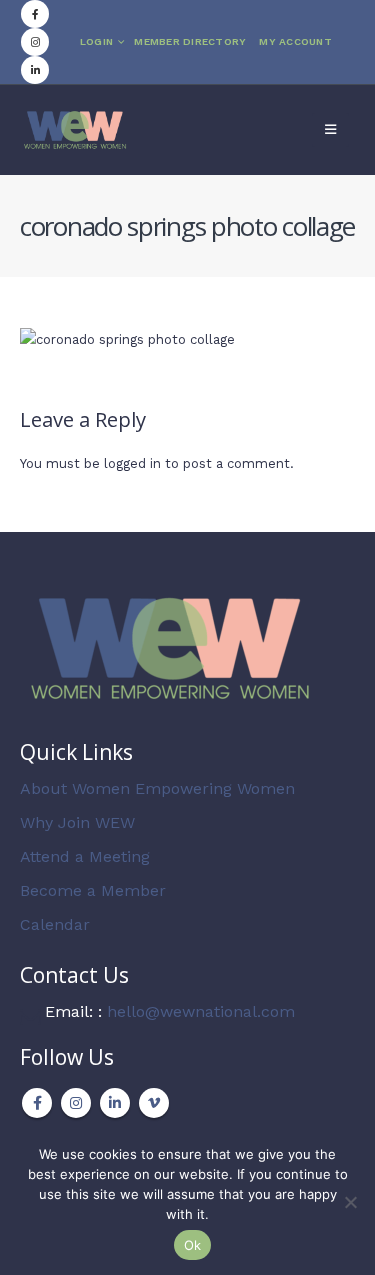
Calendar (55, 924)
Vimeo (154, 1103)
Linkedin (115, 1103)
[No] (350, 1202)
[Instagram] (35, 42)
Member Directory (190, 41)
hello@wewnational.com (201, 1011)
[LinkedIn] (35, 70)
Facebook (37, 1103)
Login (96, 41)
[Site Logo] (75, 129)
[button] (330, 130)
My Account (295, 41)
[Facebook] (35, 14)
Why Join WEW (77, 822)
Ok (193, 1245)
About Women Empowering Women (157, 788)
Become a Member (93, 890)
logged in (132, 463)
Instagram (76, 1103)
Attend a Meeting (85, 856)
